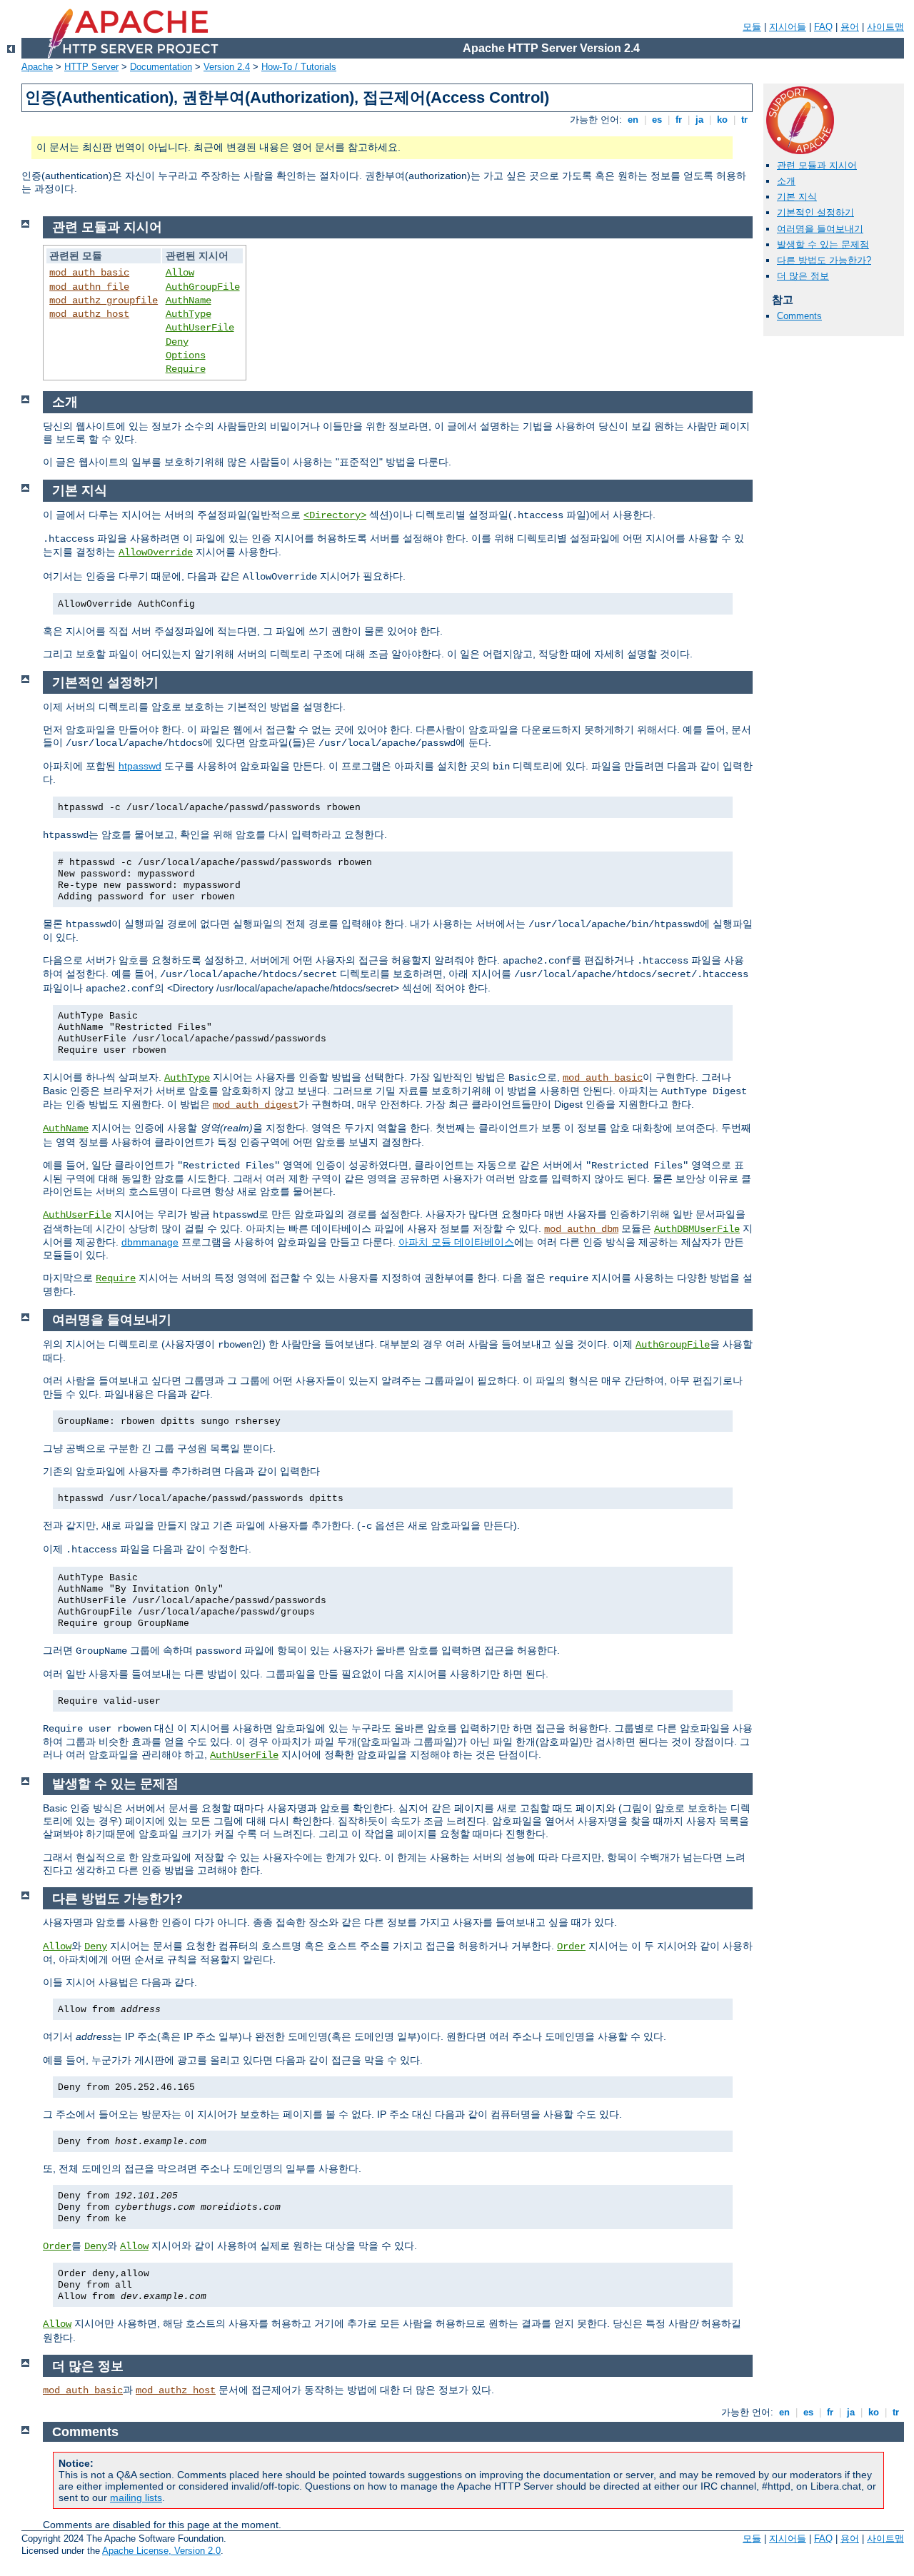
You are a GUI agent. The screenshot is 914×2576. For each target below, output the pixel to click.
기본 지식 (797, 197)
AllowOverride (156, 552)
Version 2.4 (227, 67)
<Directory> (335, 515)
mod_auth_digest (256, 1105)
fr (679, 120)
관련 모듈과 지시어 (817, 165)
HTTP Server (91, 67)
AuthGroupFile (203, 287)
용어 (850, 27)
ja (699, 120)
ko (722, 120)
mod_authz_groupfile (104, 300)
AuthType (189, 314)
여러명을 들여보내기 (820, 229)
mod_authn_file (89, 287)
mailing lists (136, 2497)
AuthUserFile (200, 328)
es (657, 120)
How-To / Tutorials (299, 67)
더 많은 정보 (803, 276)
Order (571, 1946)
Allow (180, 273)
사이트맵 (885, 27)
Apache (37, 67)
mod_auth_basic (89, 273)
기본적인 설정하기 (815, 212)
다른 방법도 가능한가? (824, 260)
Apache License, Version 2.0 (161, 2551)
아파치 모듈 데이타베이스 (456, 1242)
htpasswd (140, 766)
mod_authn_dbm (581, 1229)
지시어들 (788, 27)
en (633, 120)
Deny (177, 342)
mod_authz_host (89, 314)
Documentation (161, 67)
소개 (786, 181)
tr (744, 120)
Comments (799, 316)
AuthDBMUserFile (697, 1229)
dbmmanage (150, 1242)
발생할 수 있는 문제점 (823, 244)
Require (186, 369)
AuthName (189, 300)
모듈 (752, 27)
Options (186, 355)
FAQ (823, 27)
